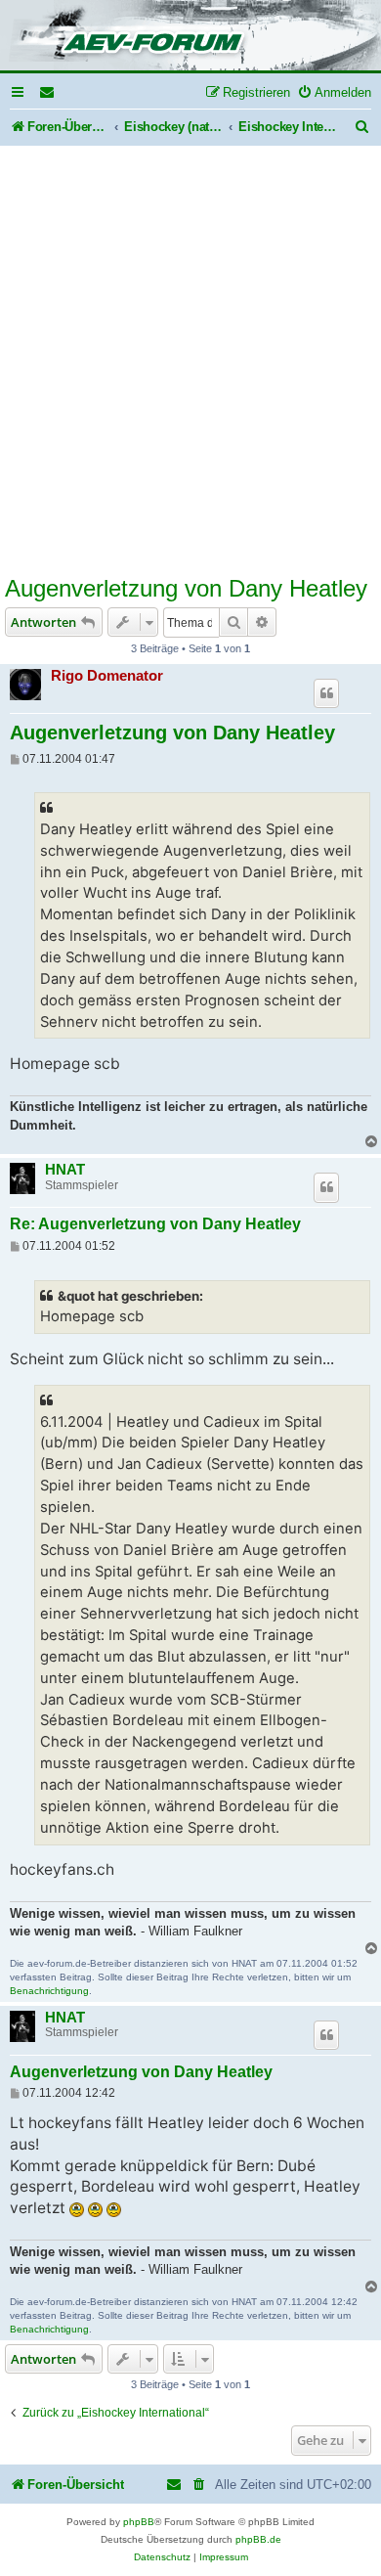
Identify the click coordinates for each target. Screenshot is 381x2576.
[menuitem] (48, 92)
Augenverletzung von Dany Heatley (186, 588)
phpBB (139, 2522)
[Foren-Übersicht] (190, 37)
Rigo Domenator (107, 675)
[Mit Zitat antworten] (326, 693)
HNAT (65, 1170)
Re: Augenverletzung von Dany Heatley (155, 1224)
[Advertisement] (190, 373)
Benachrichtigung (49, 1991)
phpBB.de (258, 2539)
